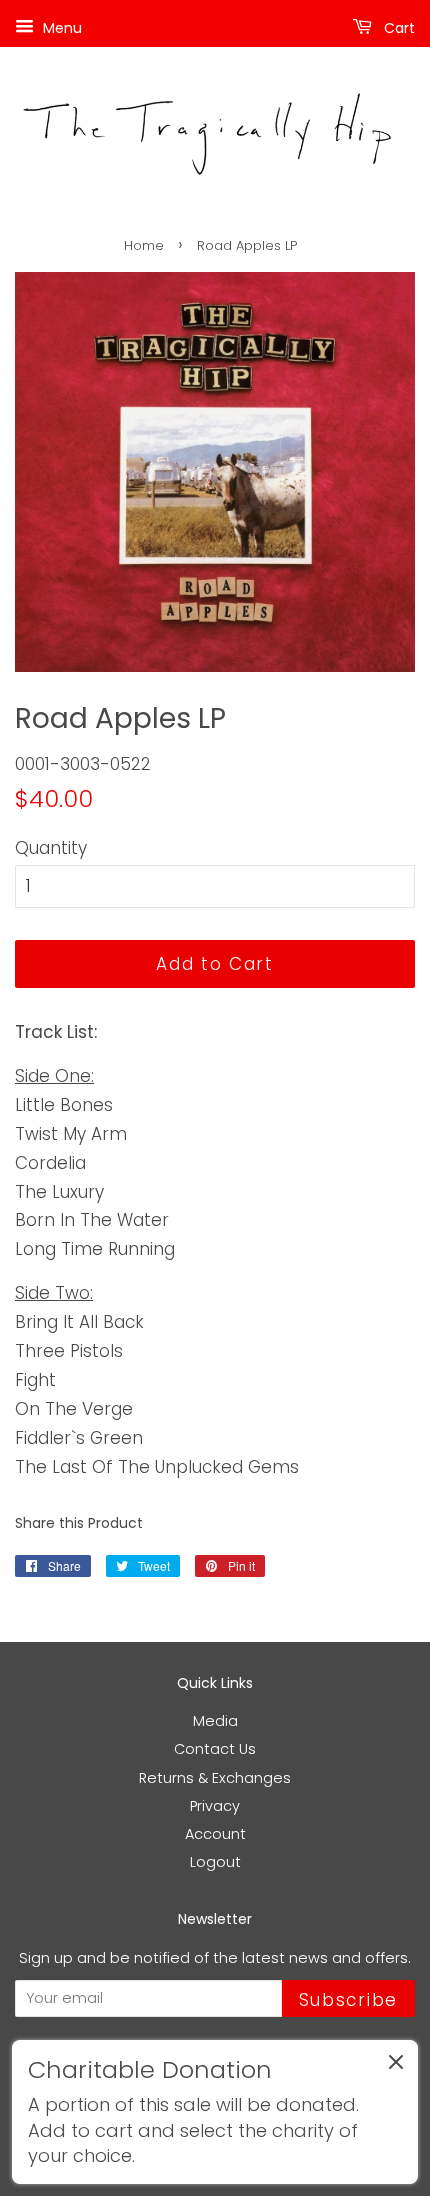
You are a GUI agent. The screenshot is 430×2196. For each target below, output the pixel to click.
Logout (215, 1862)
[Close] (396, 2066)
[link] (215, 2112)
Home (144, 245)
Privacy (215, 1806)
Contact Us (215, 1749)
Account (215, 1834)
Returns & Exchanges (215, 1778)
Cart (397, 28)
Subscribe (348, 2000)
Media (215, 1721)
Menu (60, 28)
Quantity (51, 848)
